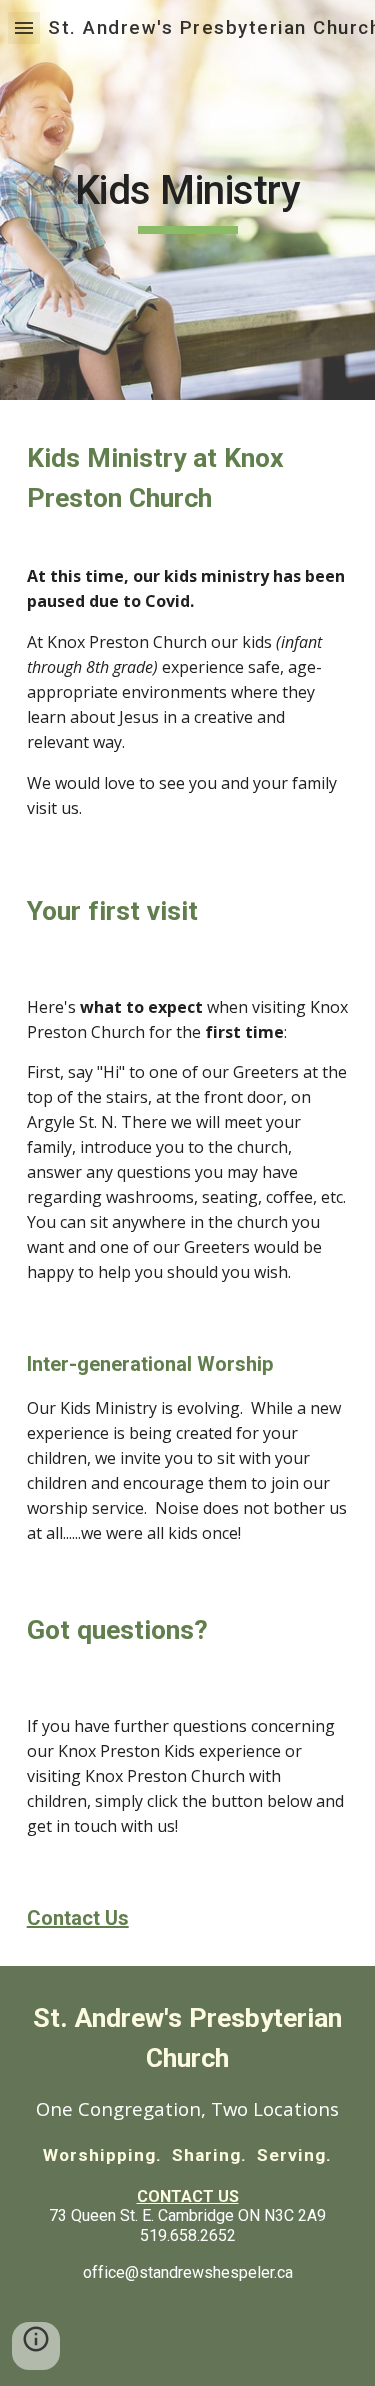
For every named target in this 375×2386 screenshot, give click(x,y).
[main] (188, 200)
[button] (24, 27)
